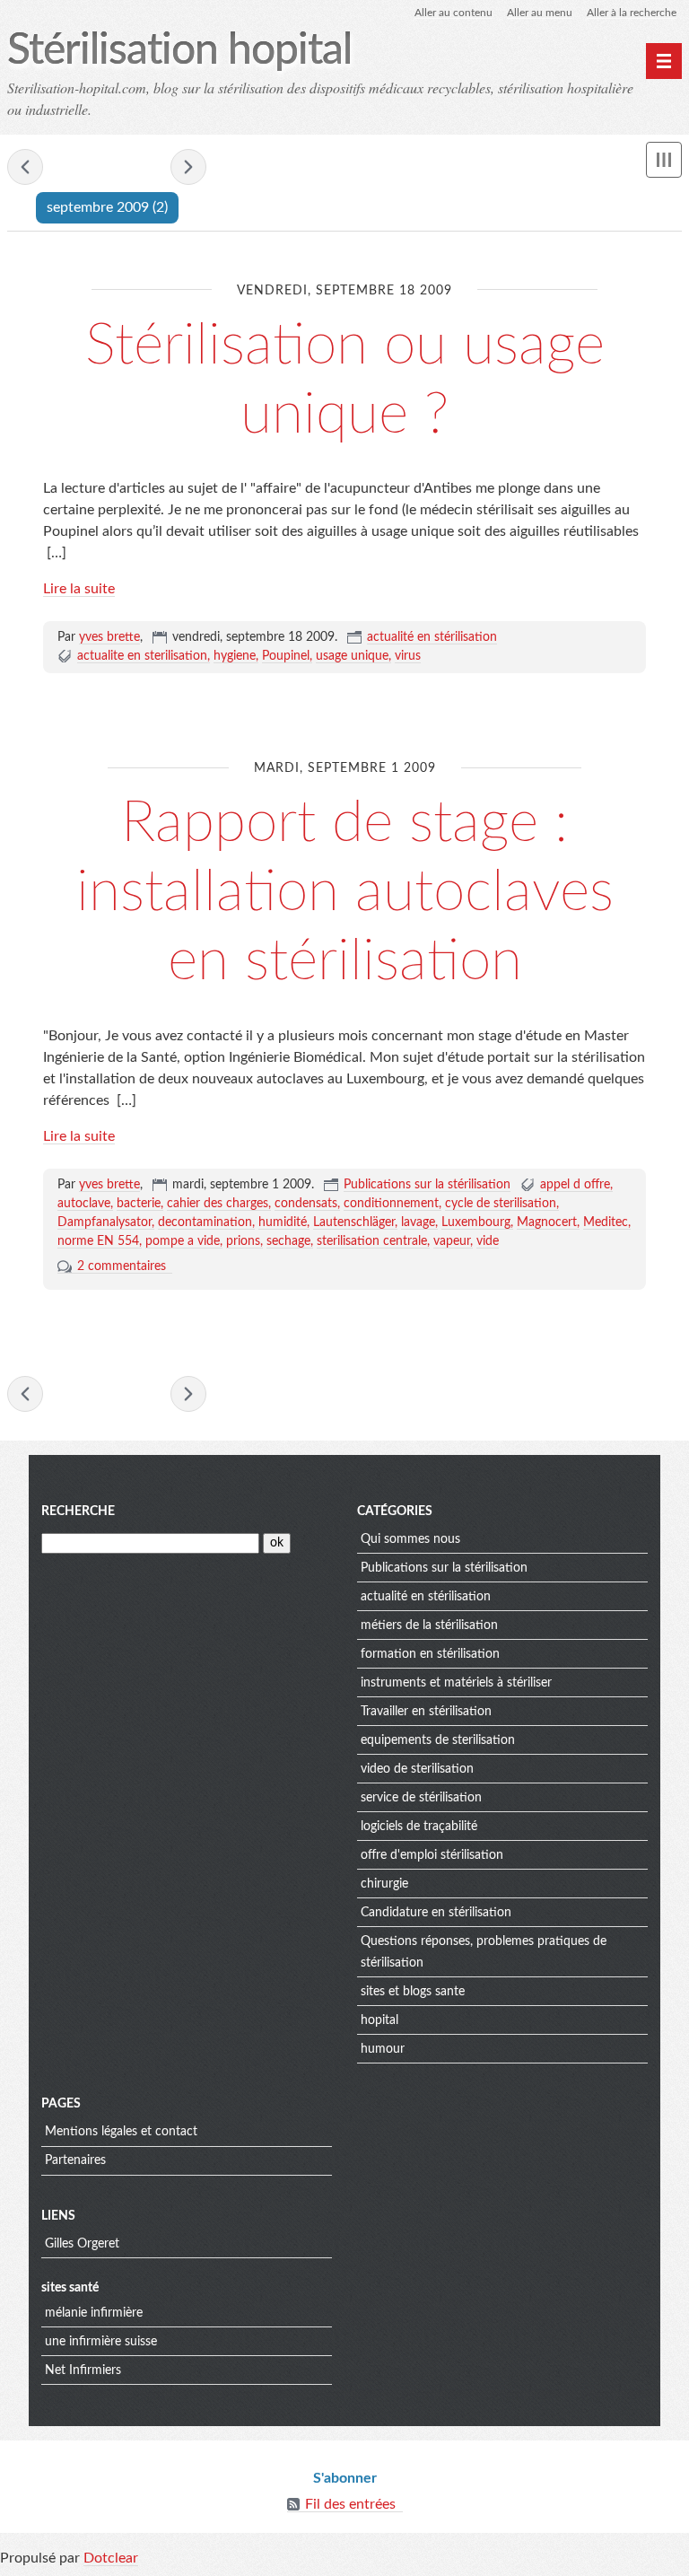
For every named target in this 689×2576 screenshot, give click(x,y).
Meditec (606, 1222)
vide (488, 1241)
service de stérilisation (421, 1798)
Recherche (78, 1511)
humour (383, 2049)
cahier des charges (218, 1204)
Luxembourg (476, 1222)
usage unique (352, 656)
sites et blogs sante (413, 1992)
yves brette (109, 637)
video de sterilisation (417, 1769)
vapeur (452, 1241)
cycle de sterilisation (501, 1204)
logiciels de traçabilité (419, 1827)
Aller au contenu (454, 13)
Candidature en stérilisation (436, 1913)
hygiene (235, 656)
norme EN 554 (98, 1241)
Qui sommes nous (410, 1539)
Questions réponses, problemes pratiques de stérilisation (484, 1952)
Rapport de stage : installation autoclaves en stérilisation (345, 892)
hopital (379, 2020)
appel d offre (575, 1185)
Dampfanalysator (105, 1222)
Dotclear (111, 2558)
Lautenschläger (354, 1222)
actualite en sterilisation (142, 656)
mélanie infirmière (94, 2313)
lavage (418, 1222)
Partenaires (75, 2160)
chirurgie (384, 1884)
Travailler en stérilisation (426, 1712)
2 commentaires (122, 1266)
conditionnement (391, 1204)
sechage (288, 1241)
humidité (283, 1222)
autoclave (84, 1204)
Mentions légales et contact (121, 2132)
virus (408, 656)
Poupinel (286, 656)
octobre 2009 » (188, 167)
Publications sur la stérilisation (427, 1185)
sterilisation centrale (372, 1241)
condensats (306, 1204)
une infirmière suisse (101, 2342)
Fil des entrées (350, 2504)
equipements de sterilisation (438, 1740)
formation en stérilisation (430, 1654)
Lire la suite (79, 589)
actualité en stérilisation (432, 637)
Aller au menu (540, 13)
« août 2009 (25, 167)
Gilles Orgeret (82, 2244)
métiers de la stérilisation (429, 1625)
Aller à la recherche (632, 13)
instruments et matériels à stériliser (456, 1683)
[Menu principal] (664, 61)
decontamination (205, 1222)
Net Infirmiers (83, 2370)
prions (243, 1241)
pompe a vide (183, 1241)
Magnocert (547, 1222)
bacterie (139, 1204)
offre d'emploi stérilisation (432, 1855)
